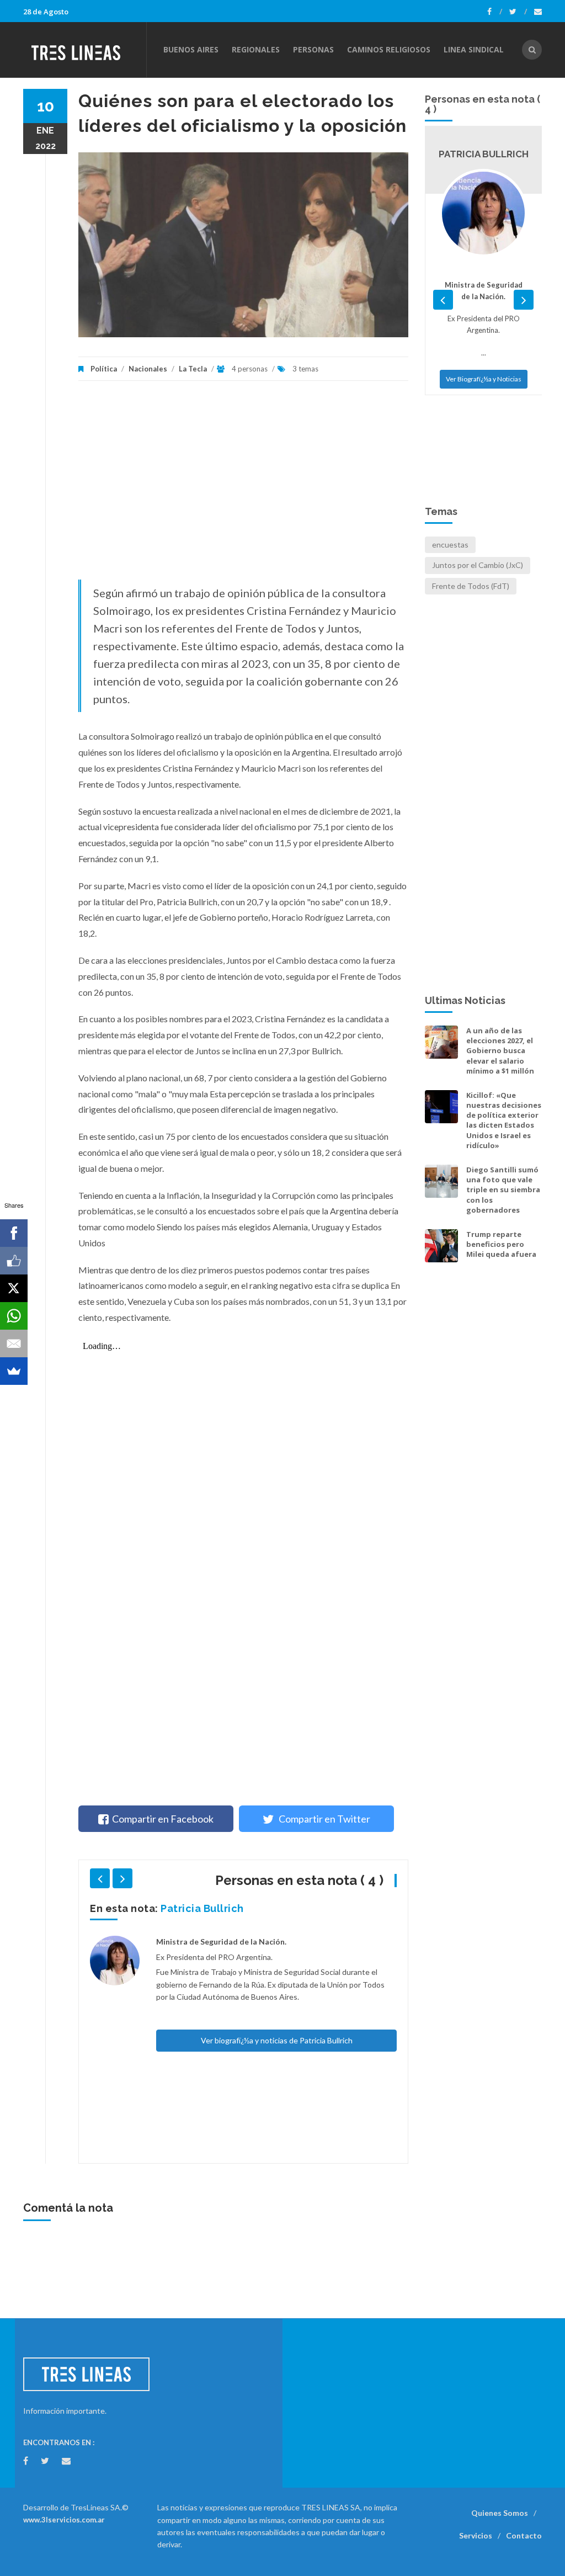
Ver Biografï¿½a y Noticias (484, 457)
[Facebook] (495, 12)
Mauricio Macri (198, 1908)
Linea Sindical (474, 49)
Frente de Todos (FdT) (471, 586)
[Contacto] (538, 12)
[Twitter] (518, 12)
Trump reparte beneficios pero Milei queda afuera (501, 1244)
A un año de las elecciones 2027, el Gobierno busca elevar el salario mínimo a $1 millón (500, 1051)
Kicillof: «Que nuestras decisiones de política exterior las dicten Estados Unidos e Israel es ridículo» (504, 1120)
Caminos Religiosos (389, 49)
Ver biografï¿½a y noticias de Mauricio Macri (277, 2116)
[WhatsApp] (14, 1316)
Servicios (476, 2535)
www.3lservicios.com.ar (64, 2520)
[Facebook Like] (14, 1261)
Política (104, 369)
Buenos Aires (191, 49)
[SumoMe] (14, 1371)
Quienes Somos (500, 2513)
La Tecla (193, 369)
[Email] (14, 1343)
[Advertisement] (243, 486)
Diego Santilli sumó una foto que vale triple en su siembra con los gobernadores (503, 1190)
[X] (14, 1288)
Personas (313, 49)
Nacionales (148, 369)
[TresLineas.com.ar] (84, 50)
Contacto (524, 2535)
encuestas (450, 545)
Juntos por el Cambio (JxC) (478, 565)
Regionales (256, 49)
